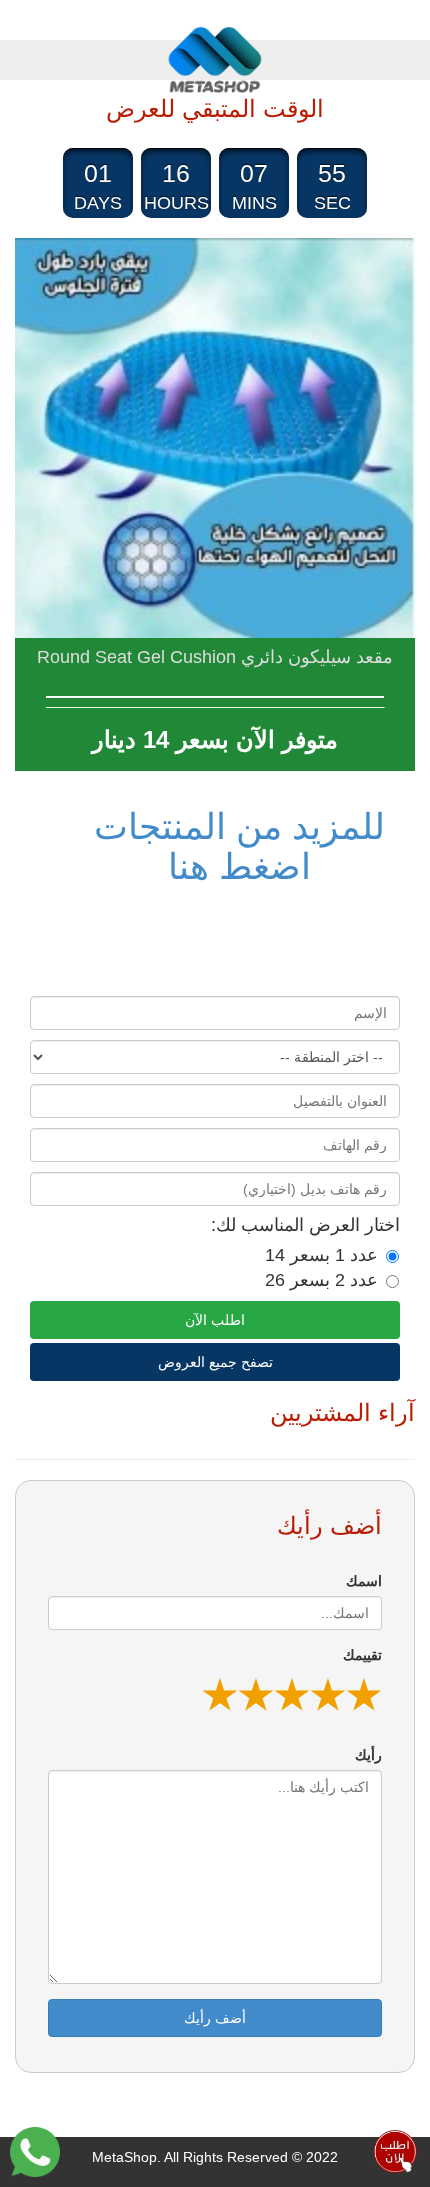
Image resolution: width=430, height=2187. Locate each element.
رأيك (368, 1755)
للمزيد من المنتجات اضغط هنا (239, 846)
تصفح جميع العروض (215, 1362)
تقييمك (362, 1655)
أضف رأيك (215, 2018)
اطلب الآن (215, 1320)
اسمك (364, 1581)
